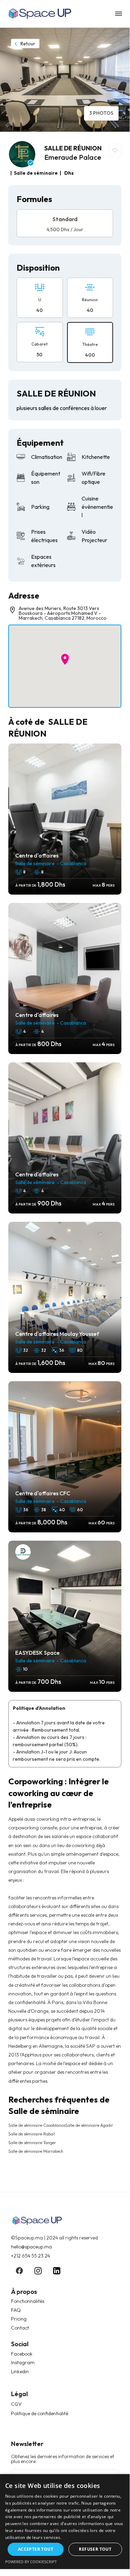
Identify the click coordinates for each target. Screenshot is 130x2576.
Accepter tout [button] (36, 2549)
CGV (16, 2404)
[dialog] (65, 2522)
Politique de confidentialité (40, 2413)
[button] (65, 659)
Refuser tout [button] (95, 2549)
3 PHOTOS (101, 113)
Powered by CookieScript (31, 2562)
